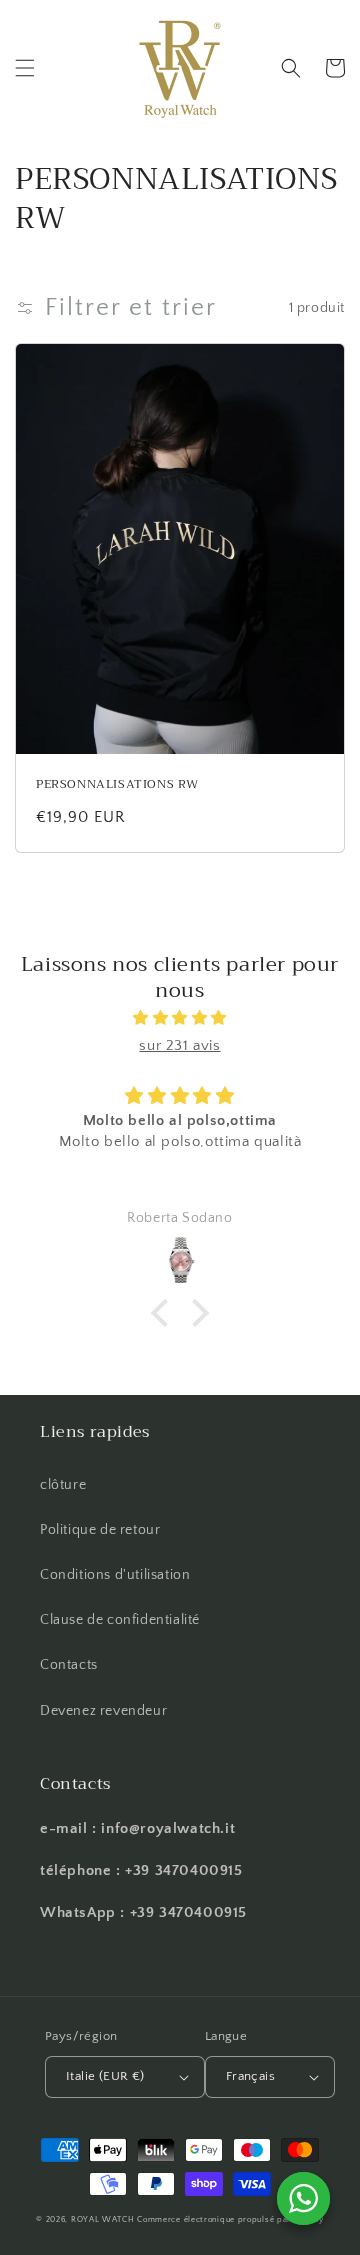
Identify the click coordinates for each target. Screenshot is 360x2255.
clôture (63, 1485)
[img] (180, 1018)
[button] (25, 68)
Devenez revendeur (103, 1711)
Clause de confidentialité (120, 1620)
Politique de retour (100, 1530)
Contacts (69, 1665)
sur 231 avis (179, 1045)
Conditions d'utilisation (115, 1575)
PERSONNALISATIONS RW (117, 785)
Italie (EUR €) (105, 2076)
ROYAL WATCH (104, 2219)
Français (250, 2076)
